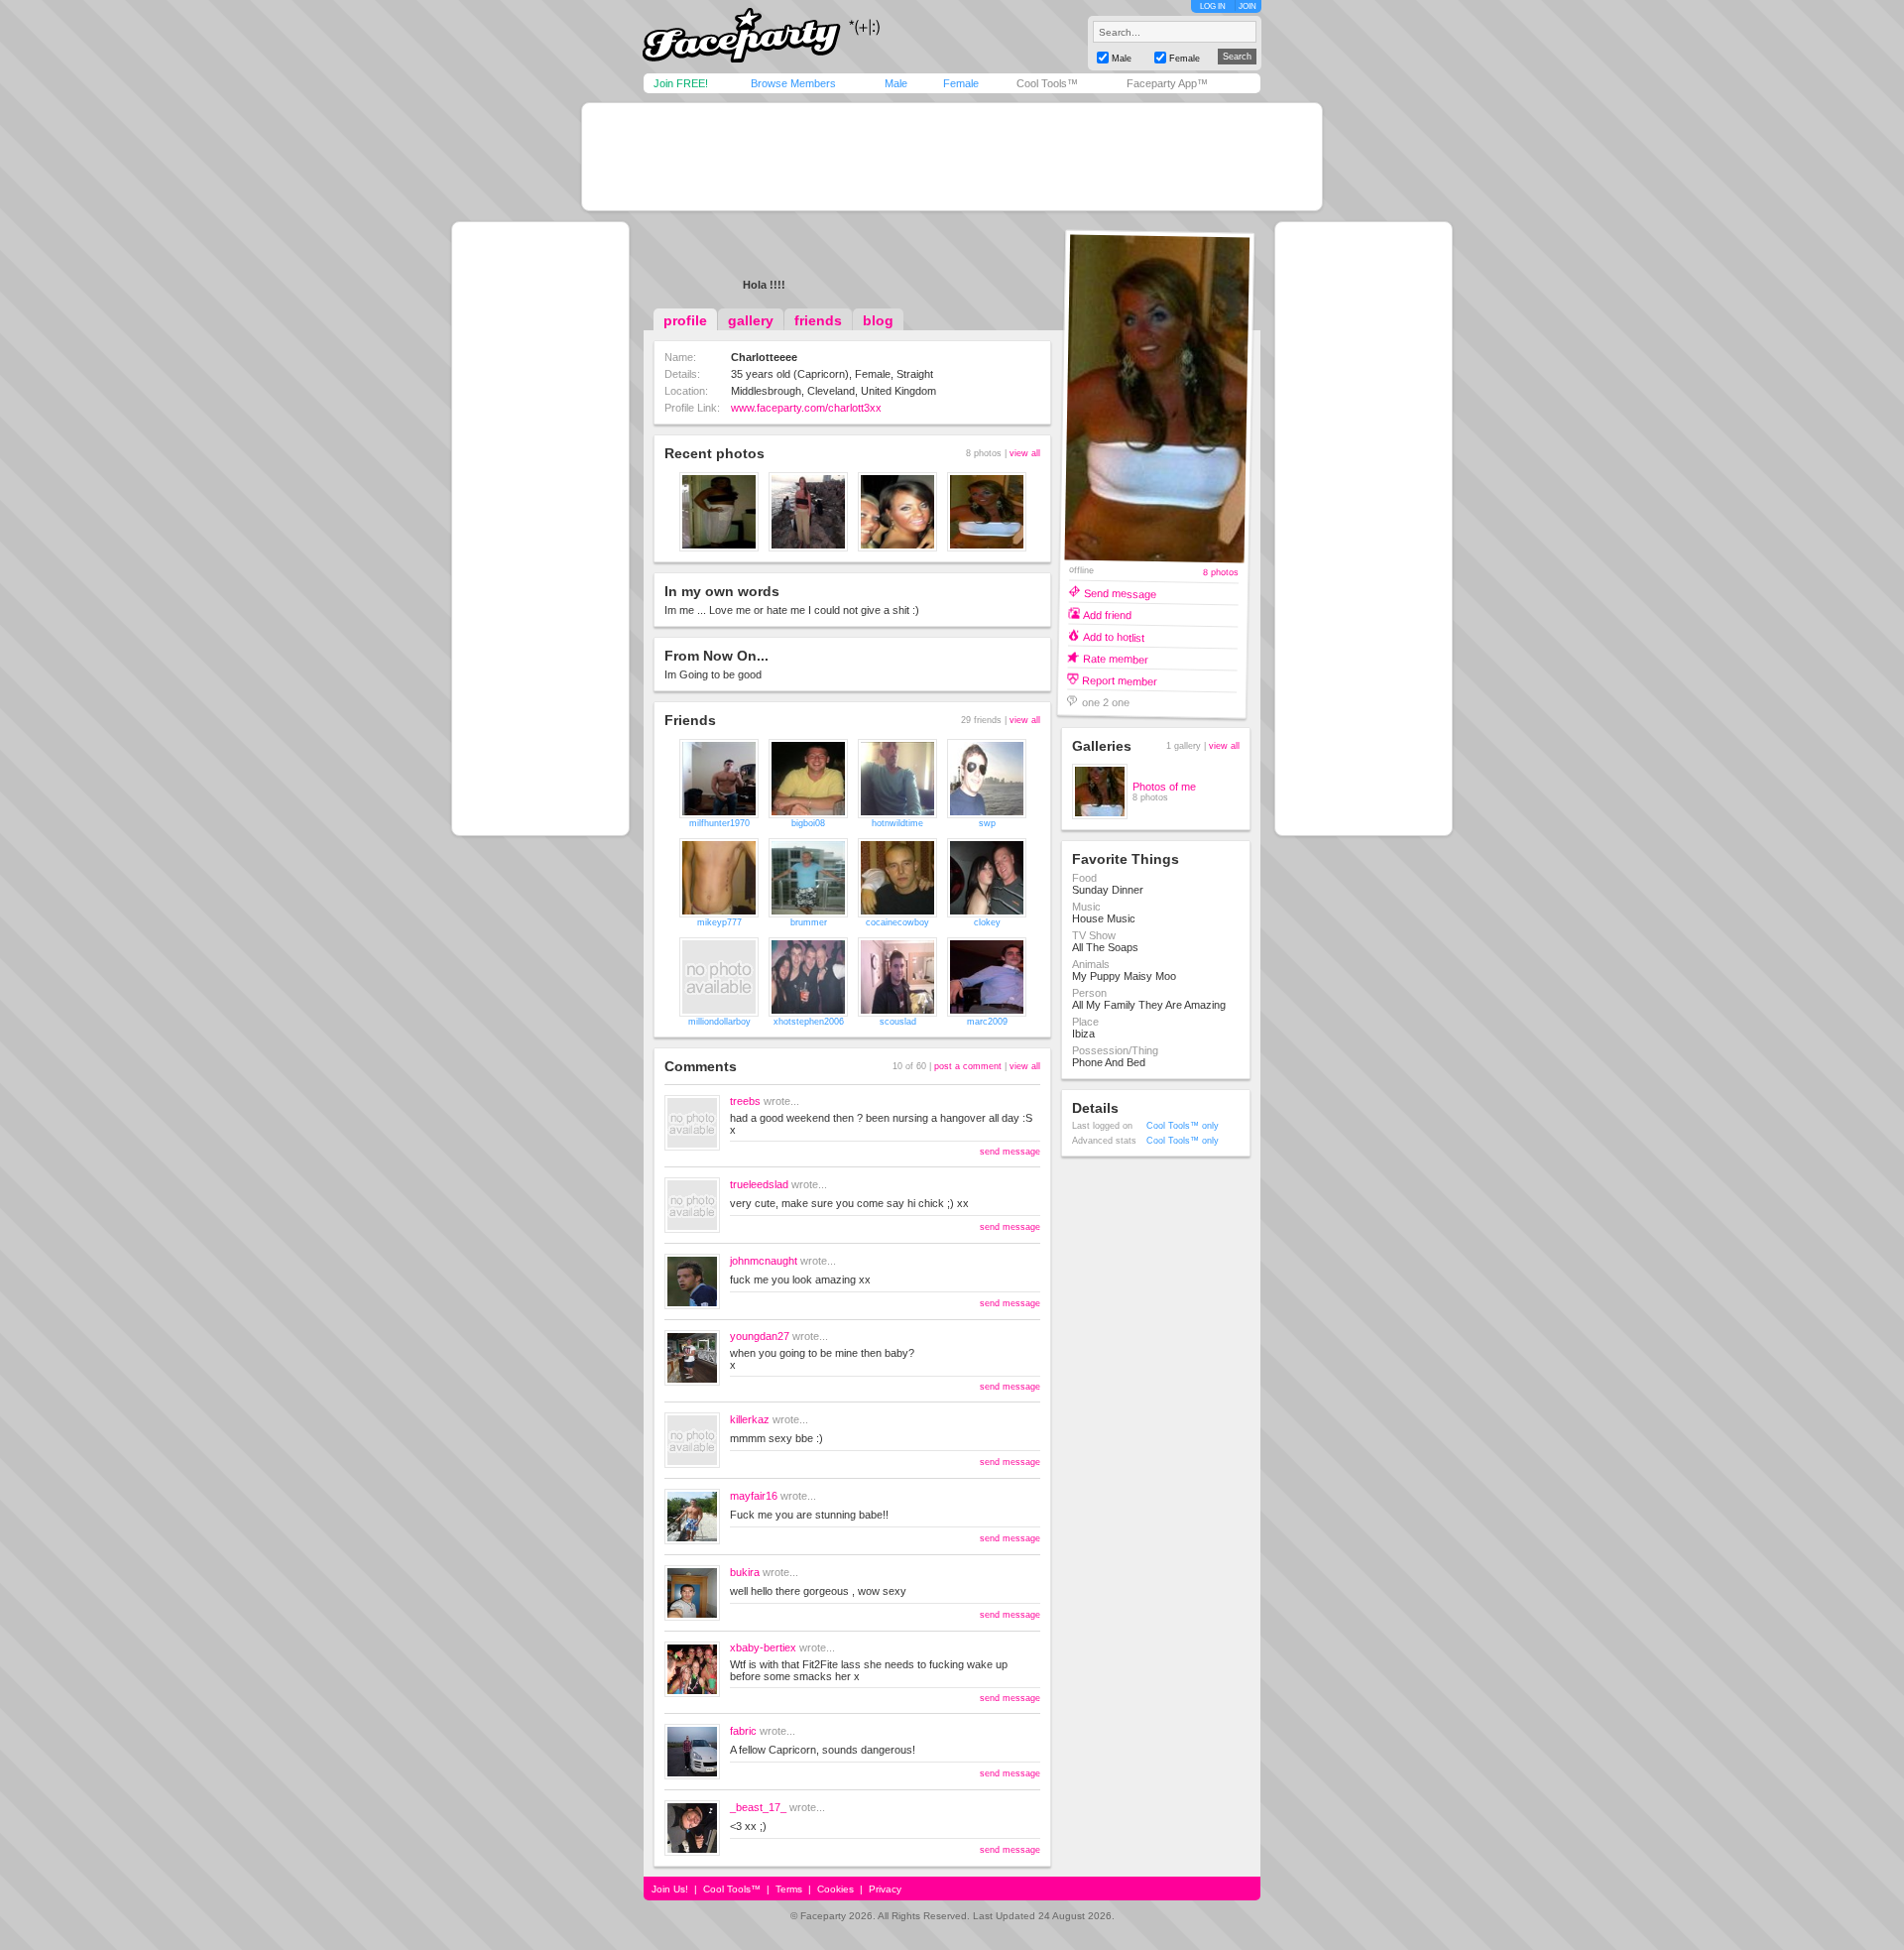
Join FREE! (681, 83)
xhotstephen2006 (809, 1022)
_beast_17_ (758, 1807)
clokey (987, 922)
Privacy (885, 1889)
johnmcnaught (764, 1261)
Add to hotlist (1114, 636)
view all (1025, 453)
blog (878, 320)
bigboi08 (808, 823)
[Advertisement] (952, 157)
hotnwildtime (897, 823)
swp (987, 823)
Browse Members (793, 83)
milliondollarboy (719, 1022)
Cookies (835, 1889)
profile (685, 320)
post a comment (968, 1066)
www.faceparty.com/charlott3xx (806, 408)
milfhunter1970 (719, 823)
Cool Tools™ (1047, 83)
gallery (751, 320)
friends (818, 320)
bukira (745, 1572)
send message (1010, 1152)
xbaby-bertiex (763, 1647)
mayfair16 (754, 1496)
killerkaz (750, 1419)
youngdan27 (760, 1336)
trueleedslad (759, 1184)
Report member (1120, 680)
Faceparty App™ (1167, 83)
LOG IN (1213, 6)
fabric (743, 1731)
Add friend (1107, 614)
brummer (809, 922)
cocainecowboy (897, 922)
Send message (1120, 593)
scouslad (898, 1022)
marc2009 (987, 1022)
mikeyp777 (719, 922)
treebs (745, 1101)
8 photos (1221, 573)
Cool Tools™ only (1183, 1126)
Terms (789, 1889)
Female (961, 83)
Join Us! (670, 1889)
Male (896, 83)
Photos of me (1164, 787)
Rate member (1116, 658)
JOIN (1248, 6)
